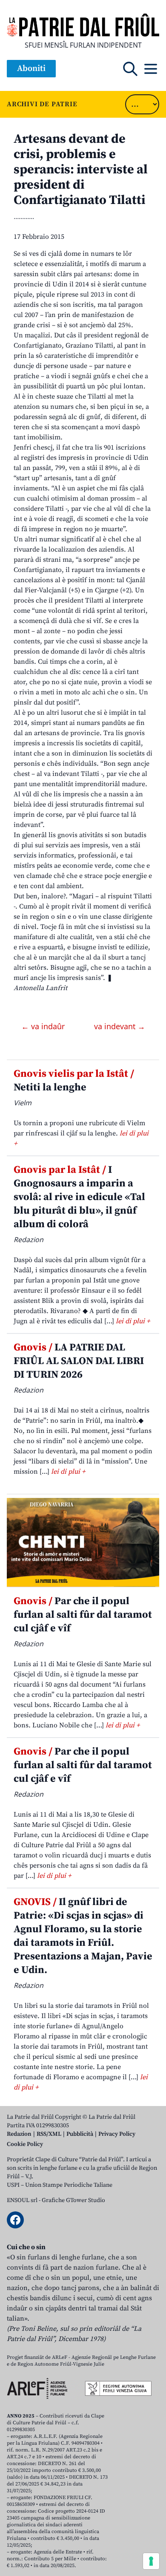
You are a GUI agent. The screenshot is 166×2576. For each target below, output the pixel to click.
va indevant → (120, 1026)
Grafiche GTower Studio (73, 2200)
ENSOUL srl (22, 2200)
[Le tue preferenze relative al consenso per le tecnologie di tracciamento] (151, 2561)
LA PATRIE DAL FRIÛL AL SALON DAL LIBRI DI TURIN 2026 (79, 1361)
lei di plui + (133, 1321)
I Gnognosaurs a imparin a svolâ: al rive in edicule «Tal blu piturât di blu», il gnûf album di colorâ (79, 1197)
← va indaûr (44, 1026)
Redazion (19, 2134)
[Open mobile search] (130, 69)
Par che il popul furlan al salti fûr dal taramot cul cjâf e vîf (83, 1615)
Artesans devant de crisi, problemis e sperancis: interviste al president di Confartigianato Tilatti (81, 170)
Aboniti (31, 69)
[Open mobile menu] (151, 69)
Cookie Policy (25, 2144)
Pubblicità (80, 2134)
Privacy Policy (117, 2134)
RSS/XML (49, 2134)
